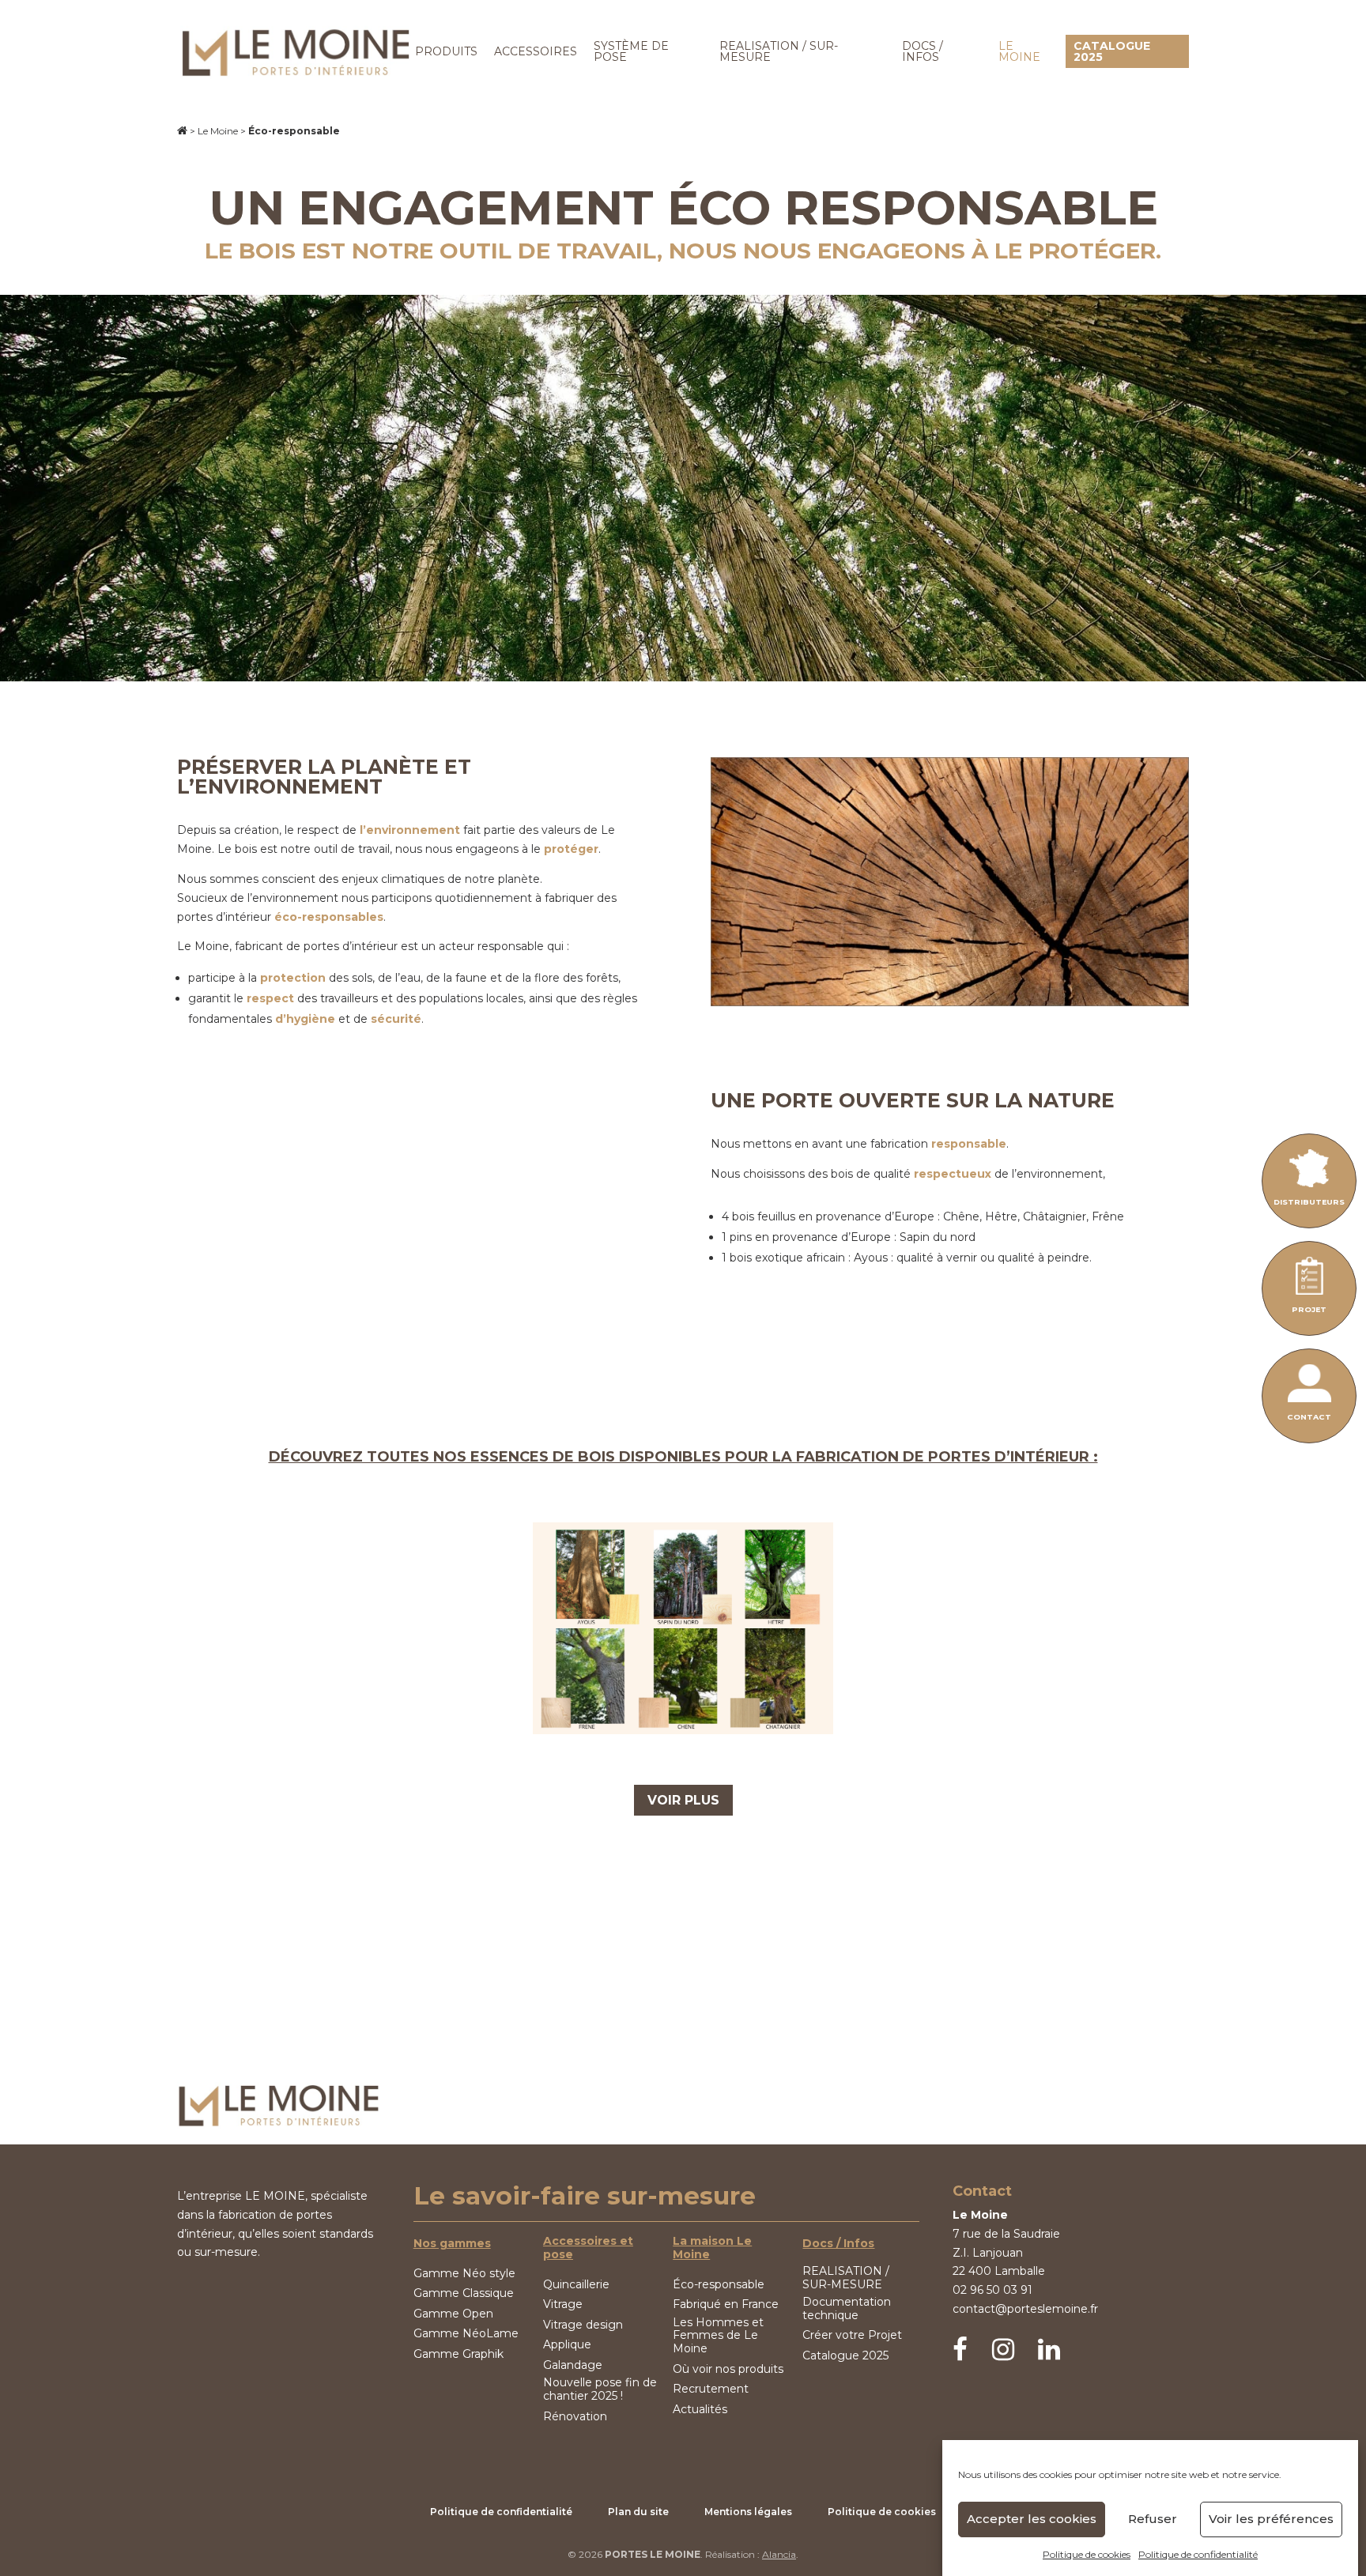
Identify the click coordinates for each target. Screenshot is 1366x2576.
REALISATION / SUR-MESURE (779, 51)
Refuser (1153, 2519)
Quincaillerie (576, 2285)
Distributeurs (1309, 1202)
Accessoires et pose (588, 2248)
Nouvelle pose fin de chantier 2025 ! (600, 2389)
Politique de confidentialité (1198, 2554)
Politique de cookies (1087, 2554)
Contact (1309, 1417)
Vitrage (563, 2304)
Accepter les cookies (1032, 2519)
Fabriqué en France (726, 2304)
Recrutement (711, 2389)
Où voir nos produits (728, 2369)
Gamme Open (453, 2314)
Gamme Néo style (464, 2274)
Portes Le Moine (653, 2554)
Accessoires (536, 51)
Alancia (779, 2554)
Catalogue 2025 (1112, 51)
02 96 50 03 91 (992, 2290)
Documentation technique (847, 2309)
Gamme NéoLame (466, 2334)
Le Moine (1019, 51)
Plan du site (638, 2512)
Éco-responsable (719, 2285)
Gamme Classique (464, 2293)
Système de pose (631, 51)
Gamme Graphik (458, 2354)
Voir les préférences (1271, 2519)
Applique (567, 2345)
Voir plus (683, 1800)
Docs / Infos (923, 51)
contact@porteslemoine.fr (1025, 2309)
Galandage (573, 2365)
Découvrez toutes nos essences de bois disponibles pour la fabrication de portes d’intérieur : (683, 1457)
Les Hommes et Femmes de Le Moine (718, 2336)
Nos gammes (452, 2244)
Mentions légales (748, 2512)
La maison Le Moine (712, 2248)
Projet (1309, 1309)
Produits (446, 51)
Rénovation (575, 2417)
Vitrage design (583, 2325)
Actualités (700, 2410)
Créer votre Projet (852, 2335)
